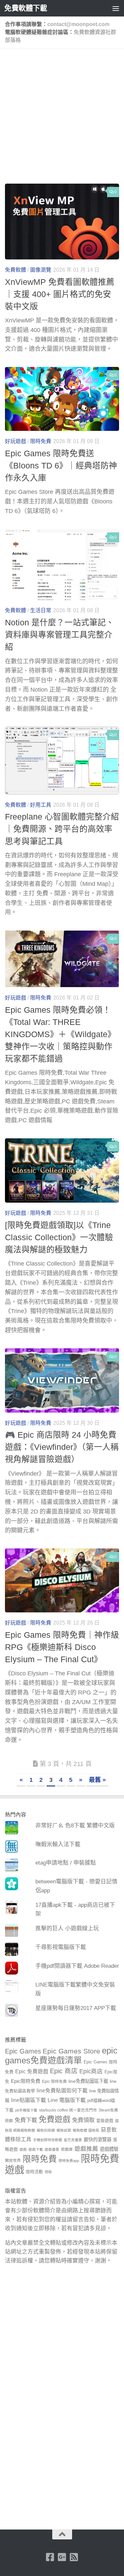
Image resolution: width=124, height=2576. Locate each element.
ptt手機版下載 (26, 2110)
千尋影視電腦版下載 (61, 1947)
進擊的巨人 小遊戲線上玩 (67, 1928)
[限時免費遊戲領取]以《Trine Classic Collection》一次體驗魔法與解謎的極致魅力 (59, 1237)
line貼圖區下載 (28, 2100)
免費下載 (26, 2120)
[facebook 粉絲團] (50, 2557)
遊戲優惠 (52, 2149)
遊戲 (23, 2149)
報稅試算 (64, 2130)
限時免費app (69, 2161)
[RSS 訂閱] (74, 2557)
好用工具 (41, 805)
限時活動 (34, 2172)
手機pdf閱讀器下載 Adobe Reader (77, 1966)
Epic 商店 (64, 2071)
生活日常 (41, 610)
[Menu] (116, 8)
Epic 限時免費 (54, 2082)
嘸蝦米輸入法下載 (58, 1844)
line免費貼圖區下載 (88, 2081)
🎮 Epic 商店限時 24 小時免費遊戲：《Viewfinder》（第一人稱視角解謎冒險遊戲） (62, 1447)
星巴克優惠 (73, 2140)
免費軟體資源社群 (95, 32)
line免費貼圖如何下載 (62, 2091)
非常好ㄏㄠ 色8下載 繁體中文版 (75, 1826)
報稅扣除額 (46, 2130)
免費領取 (83, 2120)
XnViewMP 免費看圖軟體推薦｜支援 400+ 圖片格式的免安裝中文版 (60, 294)
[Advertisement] (62, 119)
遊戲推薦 (86, 2149)
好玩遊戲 (16, 441)
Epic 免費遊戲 (32, 2071)
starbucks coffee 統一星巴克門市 (68, 2110)
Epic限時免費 (26, 2081)
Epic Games (23, 2051)
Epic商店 (91, 2071)
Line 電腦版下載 (67, 2100)
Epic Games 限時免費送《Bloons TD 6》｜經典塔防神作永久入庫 (61, 466)
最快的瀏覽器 (98, 2140)
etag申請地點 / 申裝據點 (66, 1863)
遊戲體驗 (109, 2149)
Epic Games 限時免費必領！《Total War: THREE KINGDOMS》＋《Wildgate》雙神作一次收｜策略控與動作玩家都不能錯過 (60, 1034)
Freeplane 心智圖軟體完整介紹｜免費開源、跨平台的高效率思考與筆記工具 (62, 829)
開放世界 (13, 2161)
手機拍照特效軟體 (48, 2140)
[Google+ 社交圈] (62, 2557)
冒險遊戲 (105, 2121)
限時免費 (41, 441)
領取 (48, 2172)
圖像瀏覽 (41, 270)
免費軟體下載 (26, 8)
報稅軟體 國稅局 (86, 2130)
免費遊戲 (55, 2119)
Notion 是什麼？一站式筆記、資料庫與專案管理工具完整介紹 (60, 635)
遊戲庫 (67, 2149)
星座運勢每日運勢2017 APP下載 (76, 2008)
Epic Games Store (71, 2051)
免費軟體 (16, 270)
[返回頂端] (62, 2534)
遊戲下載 (36, 2149)
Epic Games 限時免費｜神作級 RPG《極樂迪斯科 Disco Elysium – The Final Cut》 (62, 1647)
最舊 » (97, 1780)
